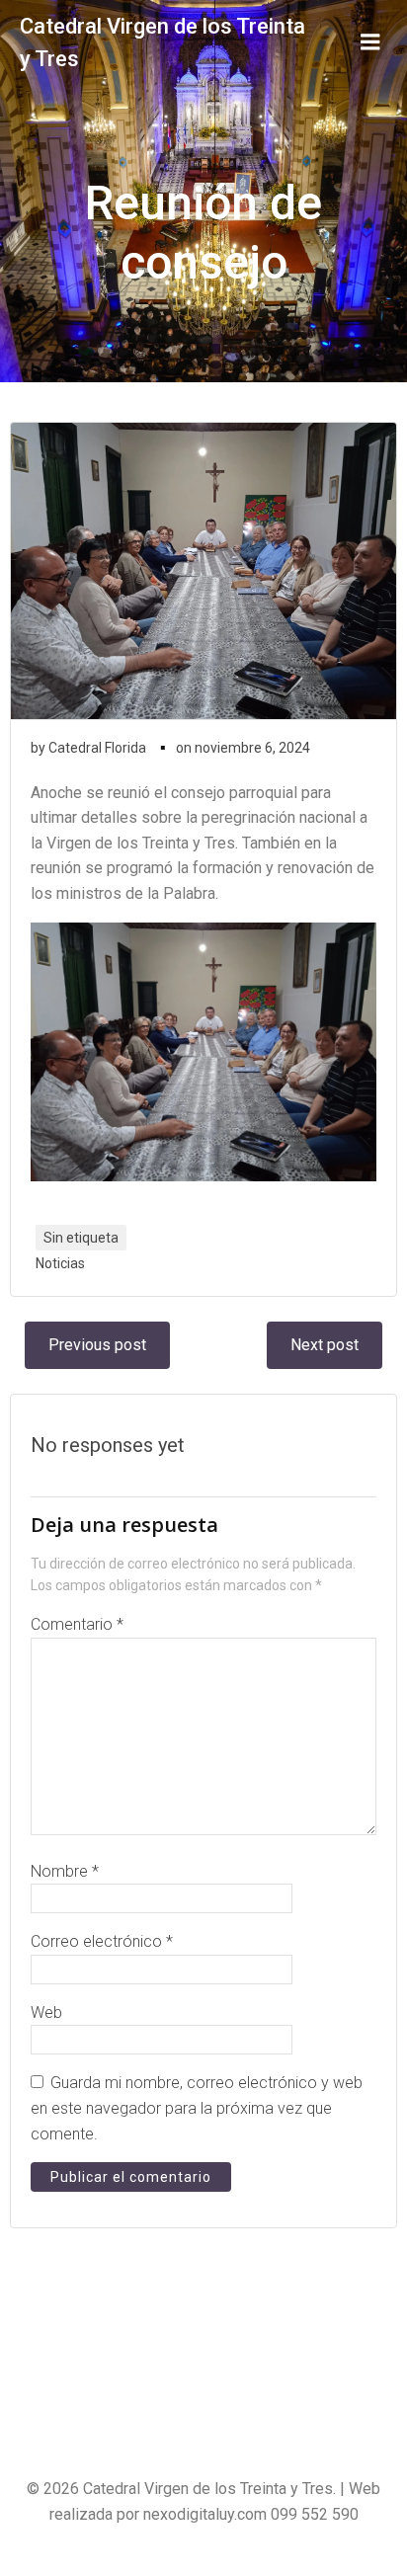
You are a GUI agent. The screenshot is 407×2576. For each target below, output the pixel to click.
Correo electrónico (102, 1941)
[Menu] (370, 42)
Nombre (65, 1871)
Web (46, 2012)
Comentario (77, 1624)
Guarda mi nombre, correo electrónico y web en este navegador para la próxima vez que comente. (197, 2108)
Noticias (60, 1263)
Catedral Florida (97, 748)
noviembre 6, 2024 (252, 748)
